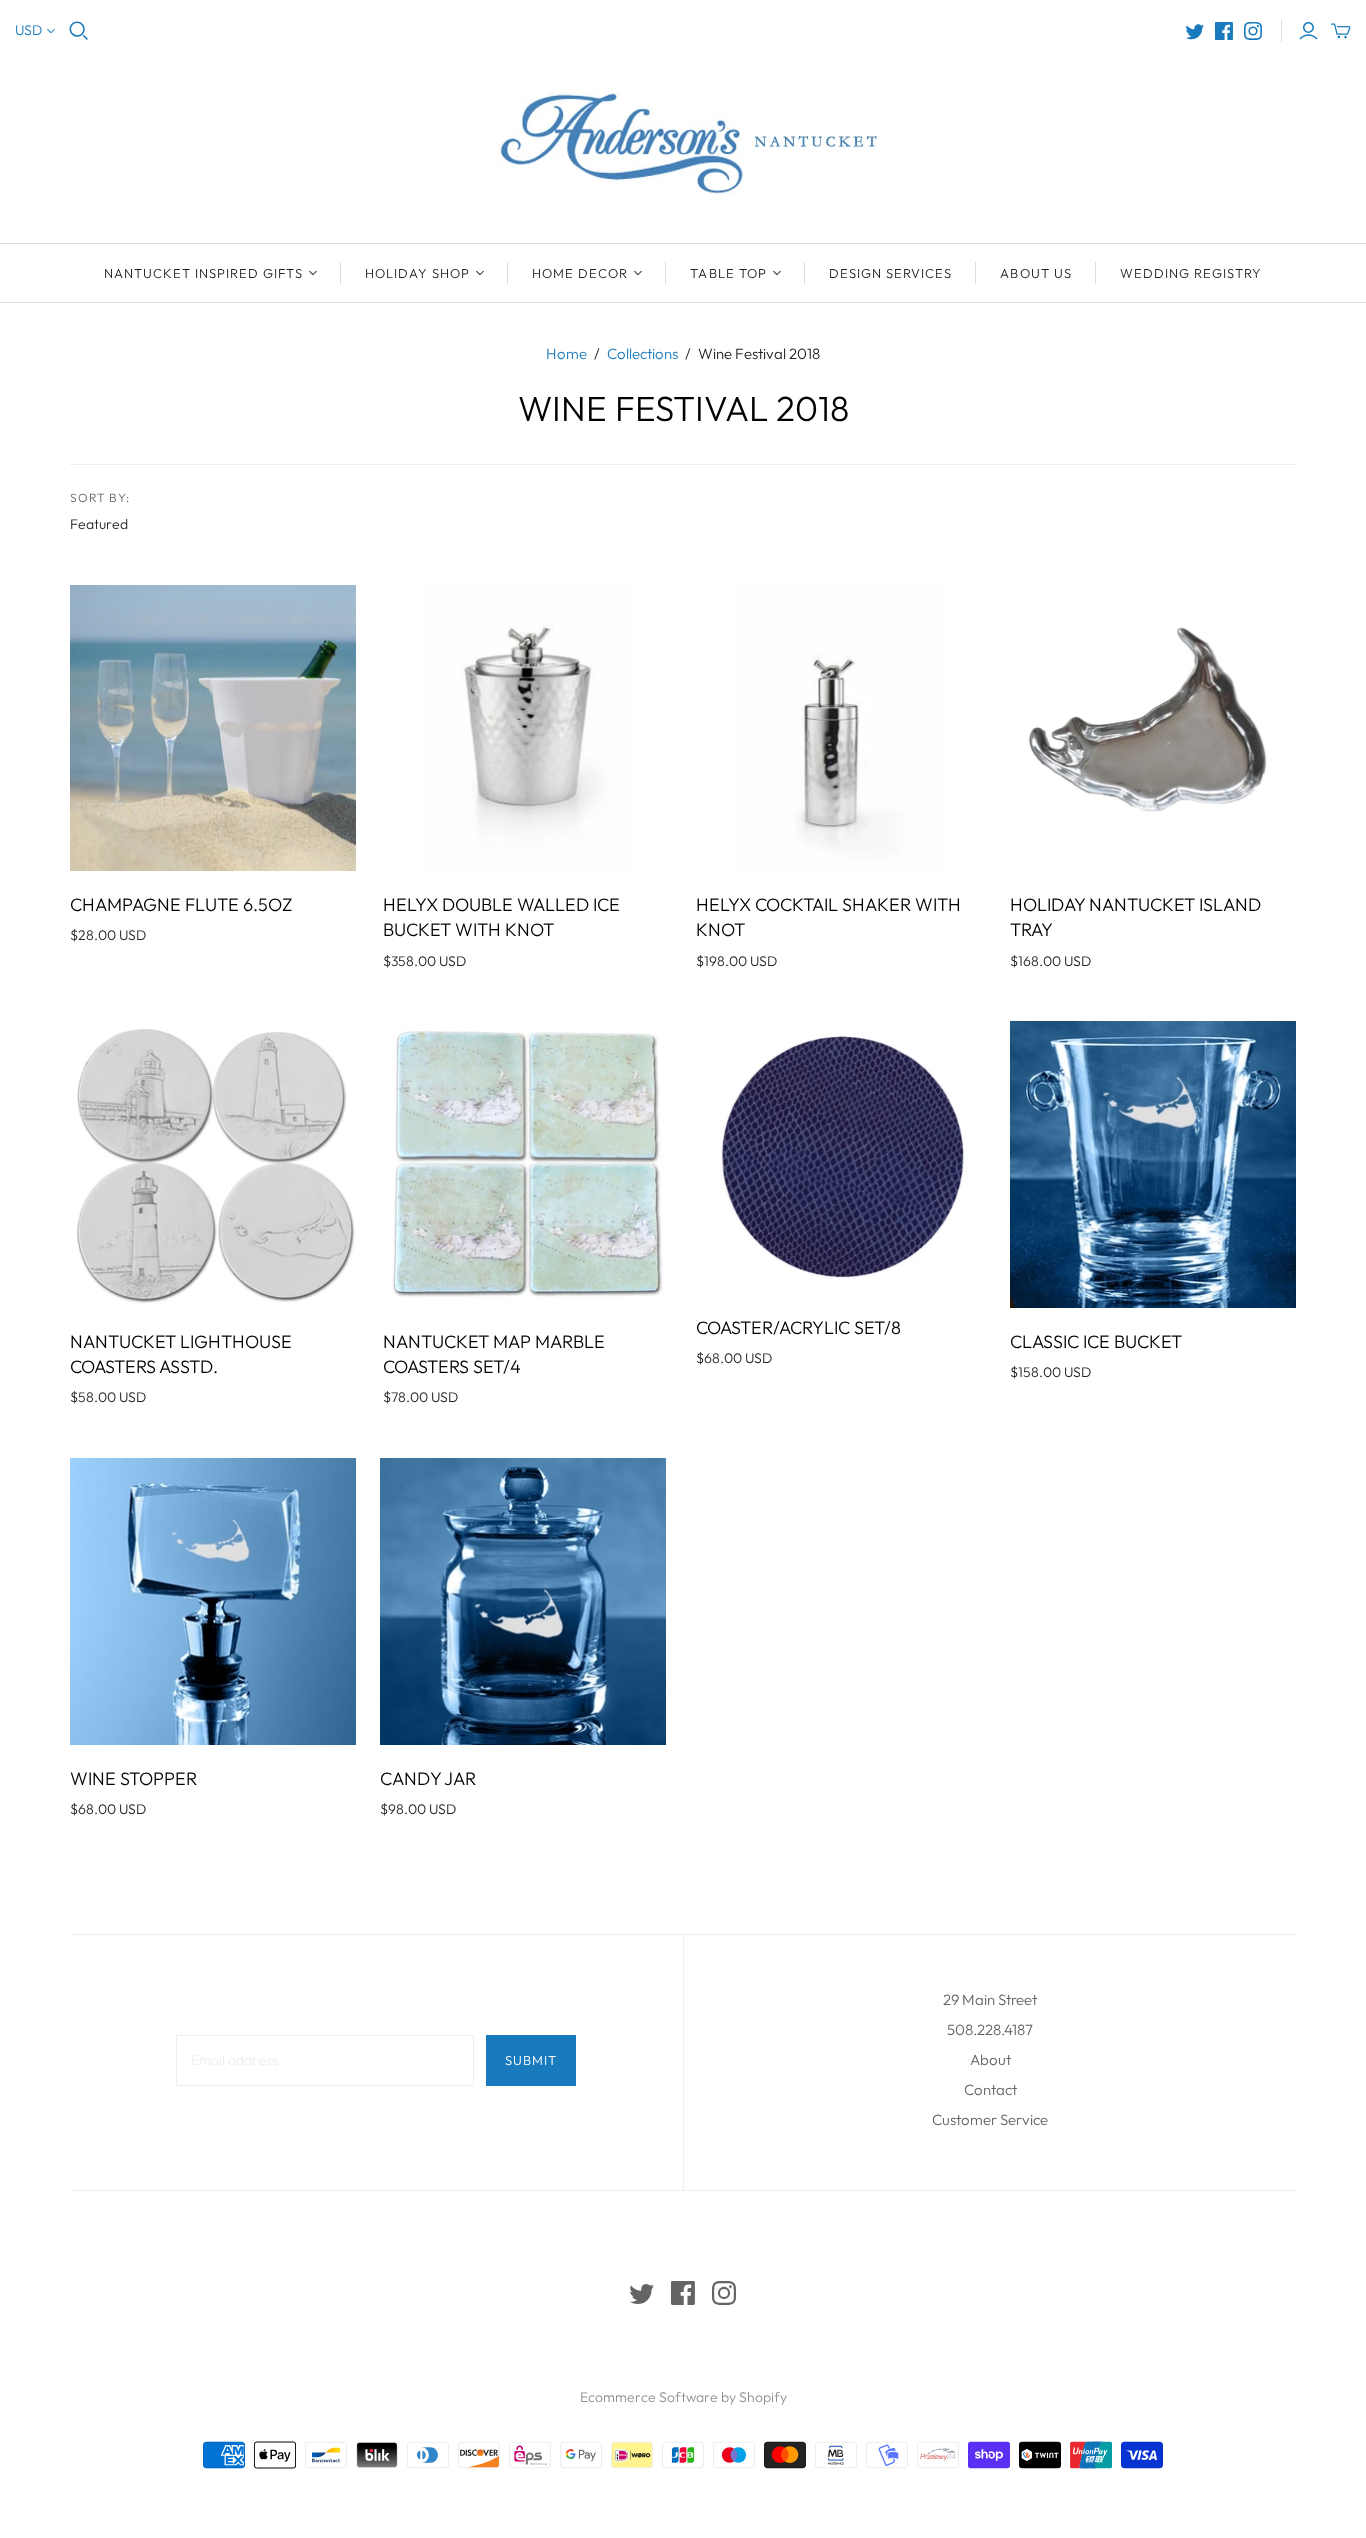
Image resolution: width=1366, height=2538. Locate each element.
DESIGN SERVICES (891, 273)
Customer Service (990, 2119)
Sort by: (100, 497)
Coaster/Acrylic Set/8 (798, 1327)
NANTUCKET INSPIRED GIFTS (203, 273)
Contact (990, 2089)
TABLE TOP (728, 273)
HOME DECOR (580, 273)
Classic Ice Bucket (1096, 1341)
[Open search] (79, 31)
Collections (642, 353)
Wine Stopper (133, 1778)
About (990, 2059)
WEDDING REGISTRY (1191, 273)
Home (566, 353)
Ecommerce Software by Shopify (683, 2397)
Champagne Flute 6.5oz (181, 904)
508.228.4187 (990, 2029)
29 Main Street (990, 1999)
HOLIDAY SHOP (417, 273)
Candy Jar (428, 1778)
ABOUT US (1035, 273)
